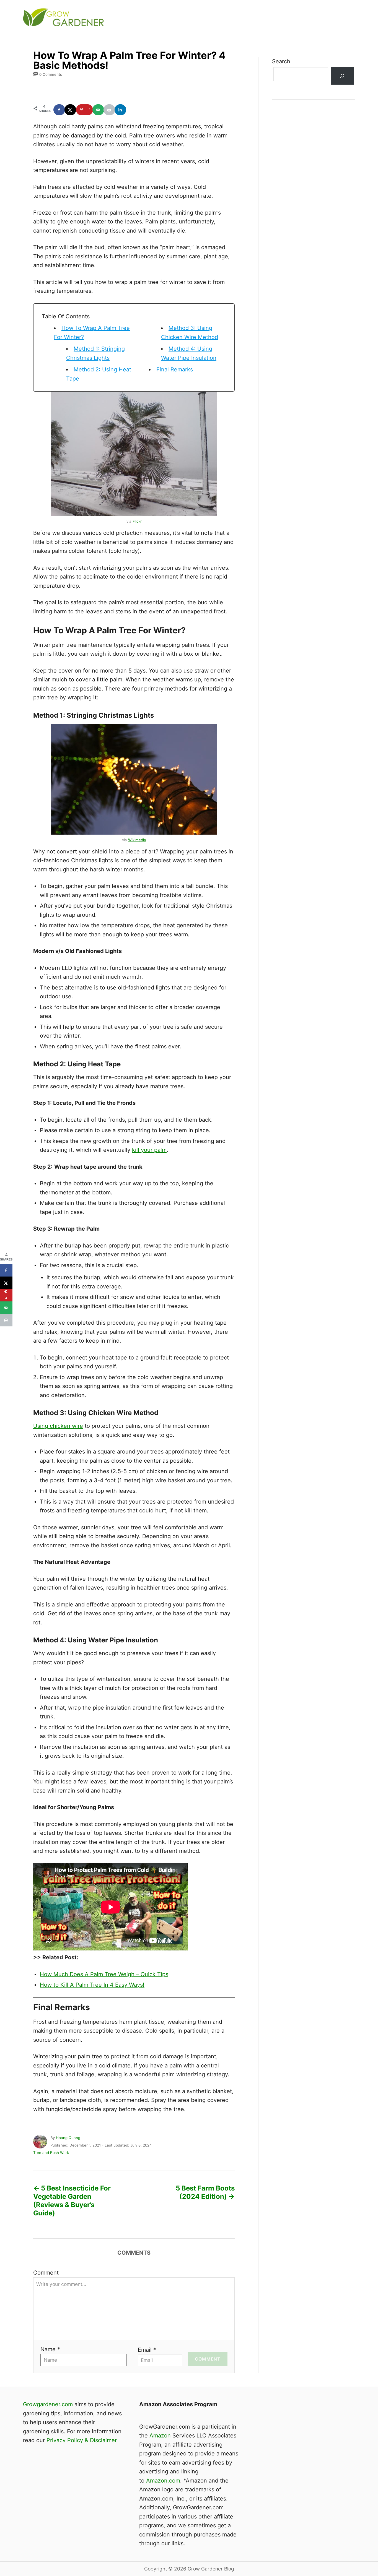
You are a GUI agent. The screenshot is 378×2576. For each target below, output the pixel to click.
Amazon (160, 2436)
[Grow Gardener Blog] (123, 18)
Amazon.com (163, 2481)
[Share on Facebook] (59, 110)
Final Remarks (175, 369)
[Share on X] (71, 110)
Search (281, 61)
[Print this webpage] (110, 110)
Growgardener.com (48, 2404)
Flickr (137, 521)
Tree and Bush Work (51, 2153)
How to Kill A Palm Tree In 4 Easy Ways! (92, 1985)
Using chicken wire (58, 1426)
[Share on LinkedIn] (121, 110)
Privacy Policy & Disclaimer (82, 2440)
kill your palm (149, 1150)
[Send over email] (99, 110)
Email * (147, 2350)
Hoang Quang (68, 2138)
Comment (46, 2273)
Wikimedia (137, 840)
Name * (50, 2349)
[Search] (342, 76)
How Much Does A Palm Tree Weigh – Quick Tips (104, 1974)
